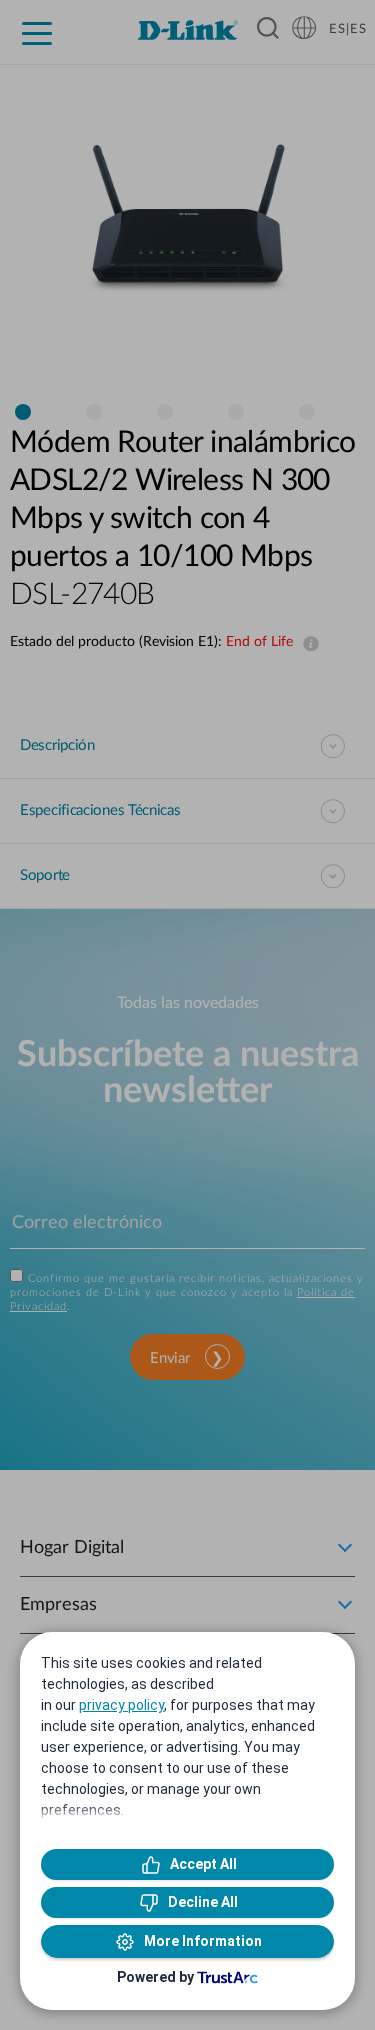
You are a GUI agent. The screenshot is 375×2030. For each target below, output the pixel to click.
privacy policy (121, 1705)
